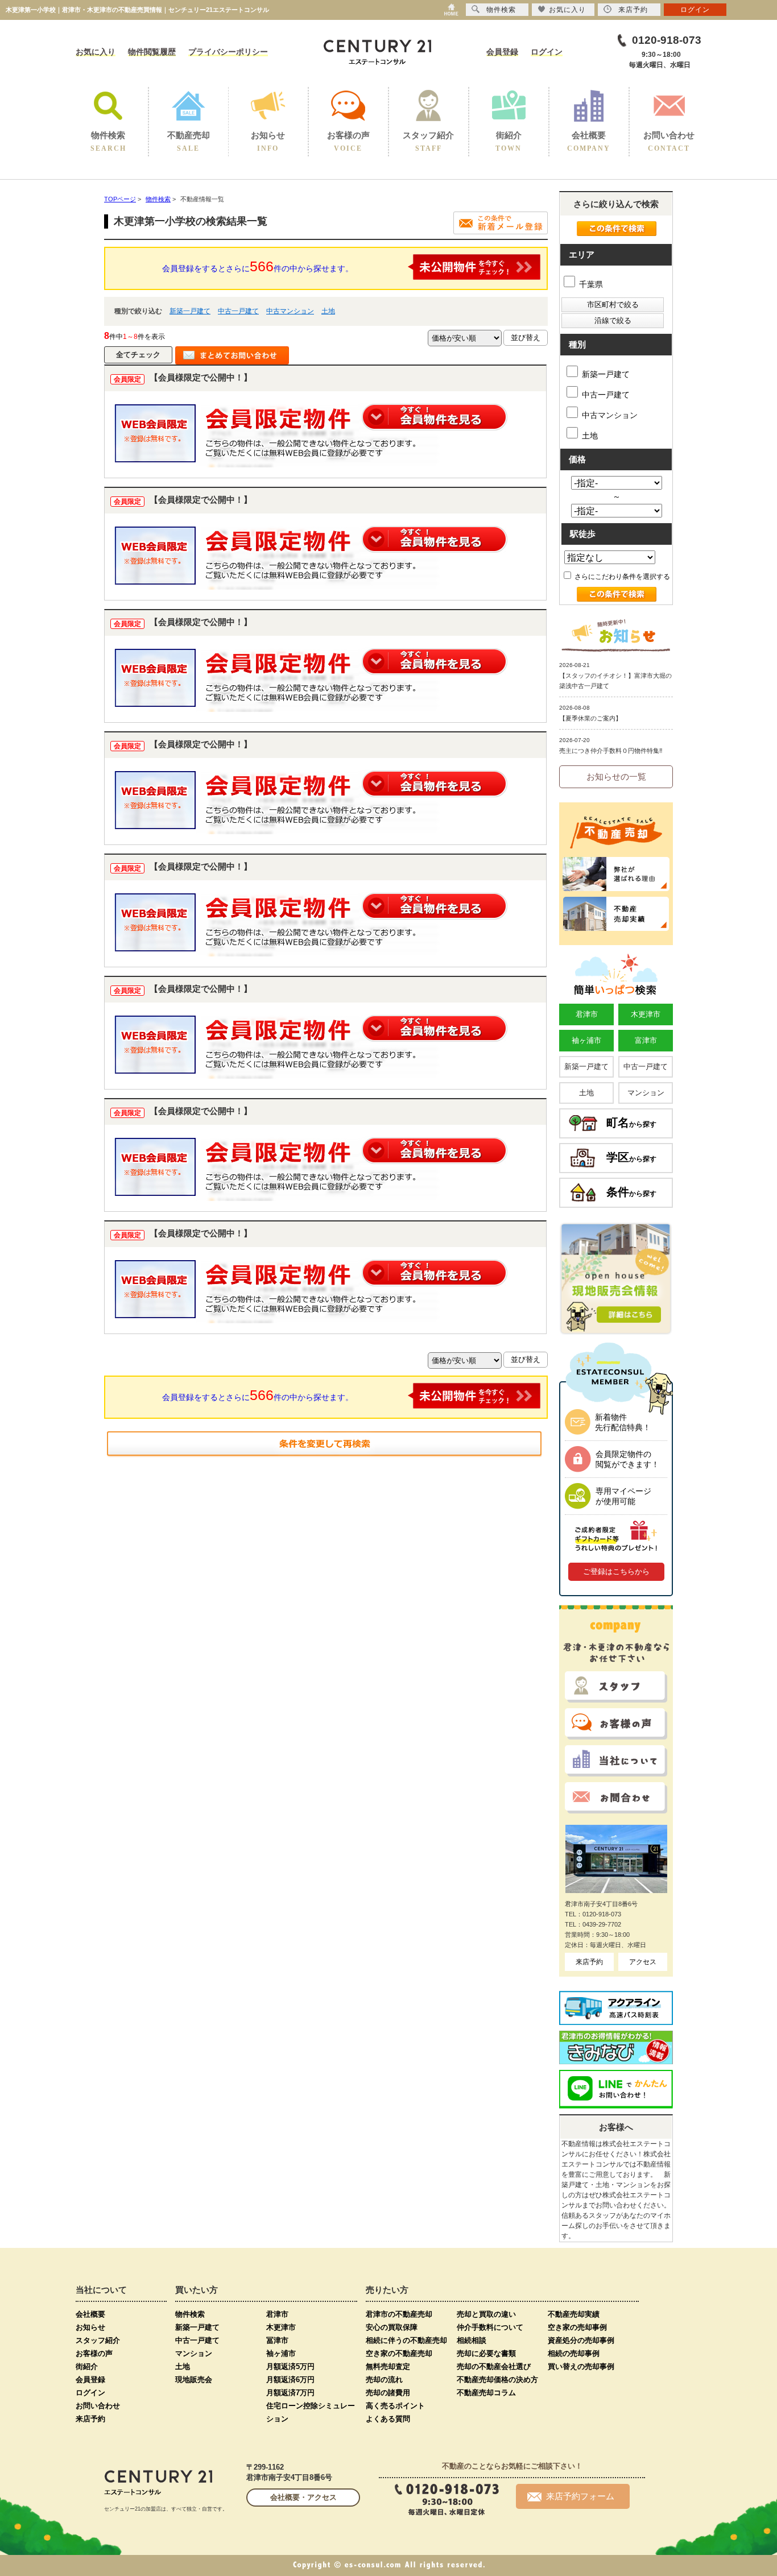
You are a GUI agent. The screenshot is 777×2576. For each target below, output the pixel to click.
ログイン (547, 52)
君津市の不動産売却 (399, 2314)
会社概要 (90, 2314)
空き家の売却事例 (577, 2327)
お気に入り (96, 52)
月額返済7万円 (290, 2393)
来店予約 (589, 1962)
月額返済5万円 (290, 2366)
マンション (646, 1093)
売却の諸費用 (388, 2393)
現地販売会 (194, 2380)
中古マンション (290, 311)
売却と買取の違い (486, 2314)
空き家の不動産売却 (399, 2353)
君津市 (587, 1014)
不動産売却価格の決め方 (497, 2380)
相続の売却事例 (574, 2353)
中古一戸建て (238, 311)
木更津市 (646, 1014)
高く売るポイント (395, 2406)
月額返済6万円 (290, 2380)
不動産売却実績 (574, 2314)
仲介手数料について (490, 2327)
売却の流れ (384, 2380)
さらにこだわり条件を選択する (621, 577)
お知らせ (90, 2327)
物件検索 (190, 2314)
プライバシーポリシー (228, 52)
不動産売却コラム (486, 2393)
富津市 (646, 1040)
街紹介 (87, 2366)
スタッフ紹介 (98, 2340)
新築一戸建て (190, 311)
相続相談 (472, 2340)
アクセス (643, 1962)
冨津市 (277, 2340)
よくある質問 (388, 2419)
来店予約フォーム (580, 2496)
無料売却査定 (388, 2366)
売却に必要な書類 (486, 2353)
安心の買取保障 (392, 2327)
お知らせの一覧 (616, 776)
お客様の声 (94, 2353)
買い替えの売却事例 (581, 2366)
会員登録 (502, 52)
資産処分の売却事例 (581, 2340)
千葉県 (590, 284)
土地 (328, 311)
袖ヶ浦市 (586, 1040)
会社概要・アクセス (303, 2497)
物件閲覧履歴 (152, 52)
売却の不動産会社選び (494, 2366)
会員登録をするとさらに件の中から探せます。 (258, 266)
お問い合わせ (98, 2406)
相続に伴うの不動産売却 (406, 2340)
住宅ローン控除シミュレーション (311, 2412)
